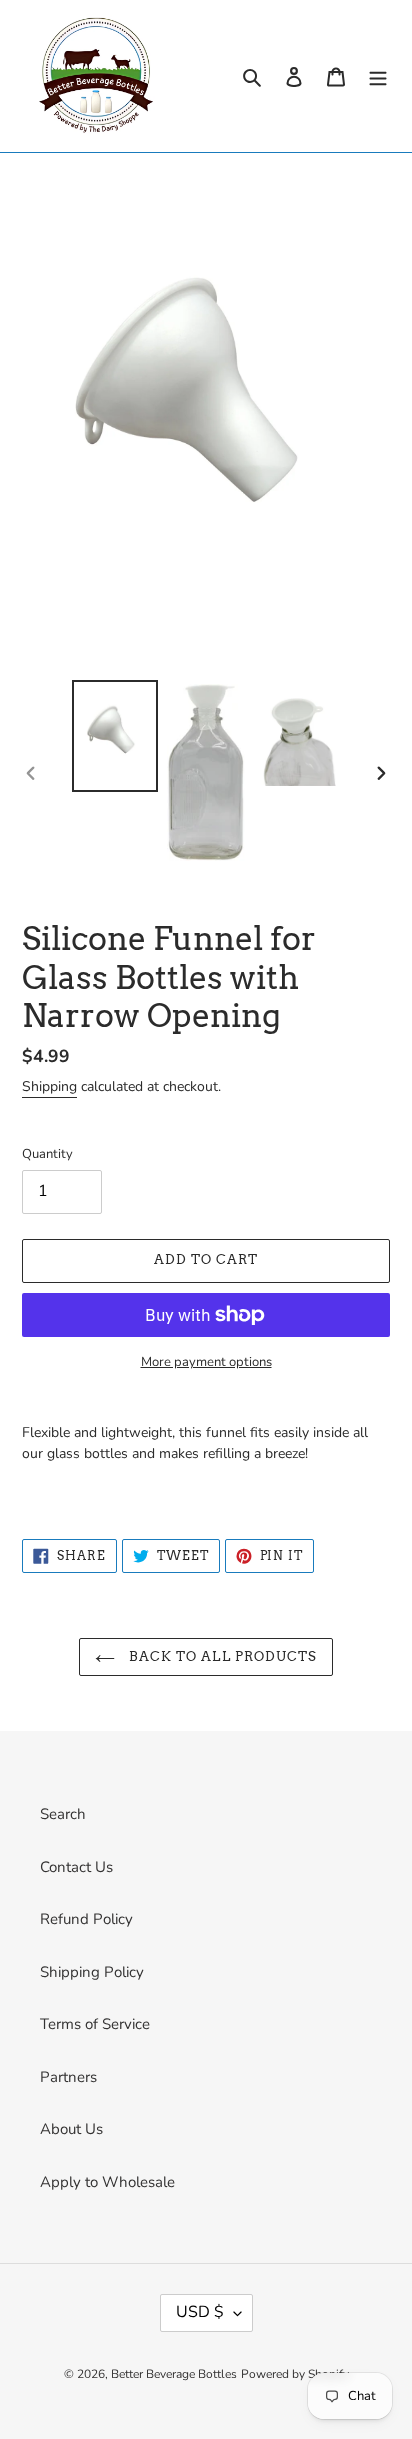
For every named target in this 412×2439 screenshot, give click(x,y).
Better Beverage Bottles (174, 2374)
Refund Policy (86, 1919)
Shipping (49, 1086)
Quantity (47, 1154)
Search (63, 1814)
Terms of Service (95, 2024)
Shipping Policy (92, 1972)
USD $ (200, 2312)
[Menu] (378, 76)
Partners (68, 2077)
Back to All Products (221, 1656)
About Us (71, 2129)
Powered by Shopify (295, 2374)
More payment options (206, 1362)
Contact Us (76, 1867)
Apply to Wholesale (107, 2182)
